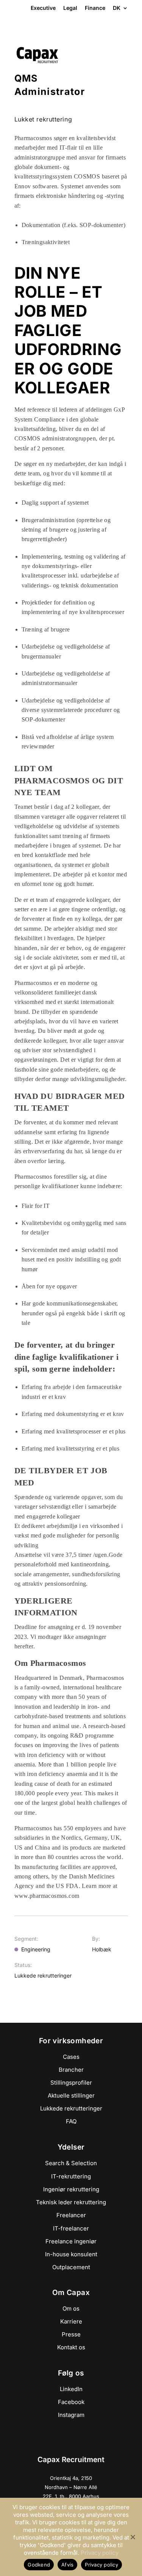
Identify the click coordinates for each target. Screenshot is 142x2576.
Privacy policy (100, 2553)
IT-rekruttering (71, 2176)
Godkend (39, 2565)
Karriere (71, 2321)
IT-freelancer (71, 2228)
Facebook (71, 2402)
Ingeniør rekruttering (71, 2189)
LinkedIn (71, 2389)
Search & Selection (71, 2163)
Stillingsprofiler (71, 2083)
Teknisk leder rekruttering (71, 2202)
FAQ (71, 2121)
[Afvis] (133, 2537)
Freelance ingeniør (71, 2241)
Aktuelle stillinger (71, 2095)
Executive (43, 8)
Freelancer (71, 2215)
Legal (70, 8)
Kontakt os (71, 2347)
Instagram (71, 2415)
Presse (71, 2334)
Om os (71, 2308)
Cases (71, 2057)
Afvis (67, 2565)
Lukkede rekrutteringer (71, 2108)
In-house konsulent (71, 2254)
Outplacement (71, 2267)
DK (117, 8)
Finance (95, 8)
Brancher (71, 2070)
